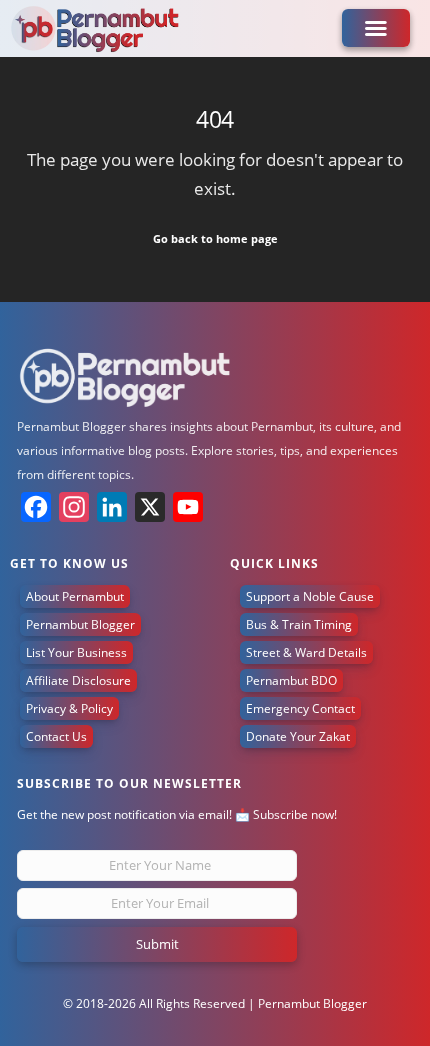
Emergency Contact (300, 708)
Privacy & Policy (69, 708)
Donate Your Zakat (298, 736)
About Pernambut (75, 596)
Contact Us (56, 736)
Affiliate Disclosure (78, 680)
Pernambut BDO (291, 680)
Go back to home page (215, 238)
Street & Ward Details (306, 652)
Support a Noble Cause (310, 596)
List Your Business (76, 652)
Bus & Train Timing (299, 624)
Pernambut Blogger (80, 624)
